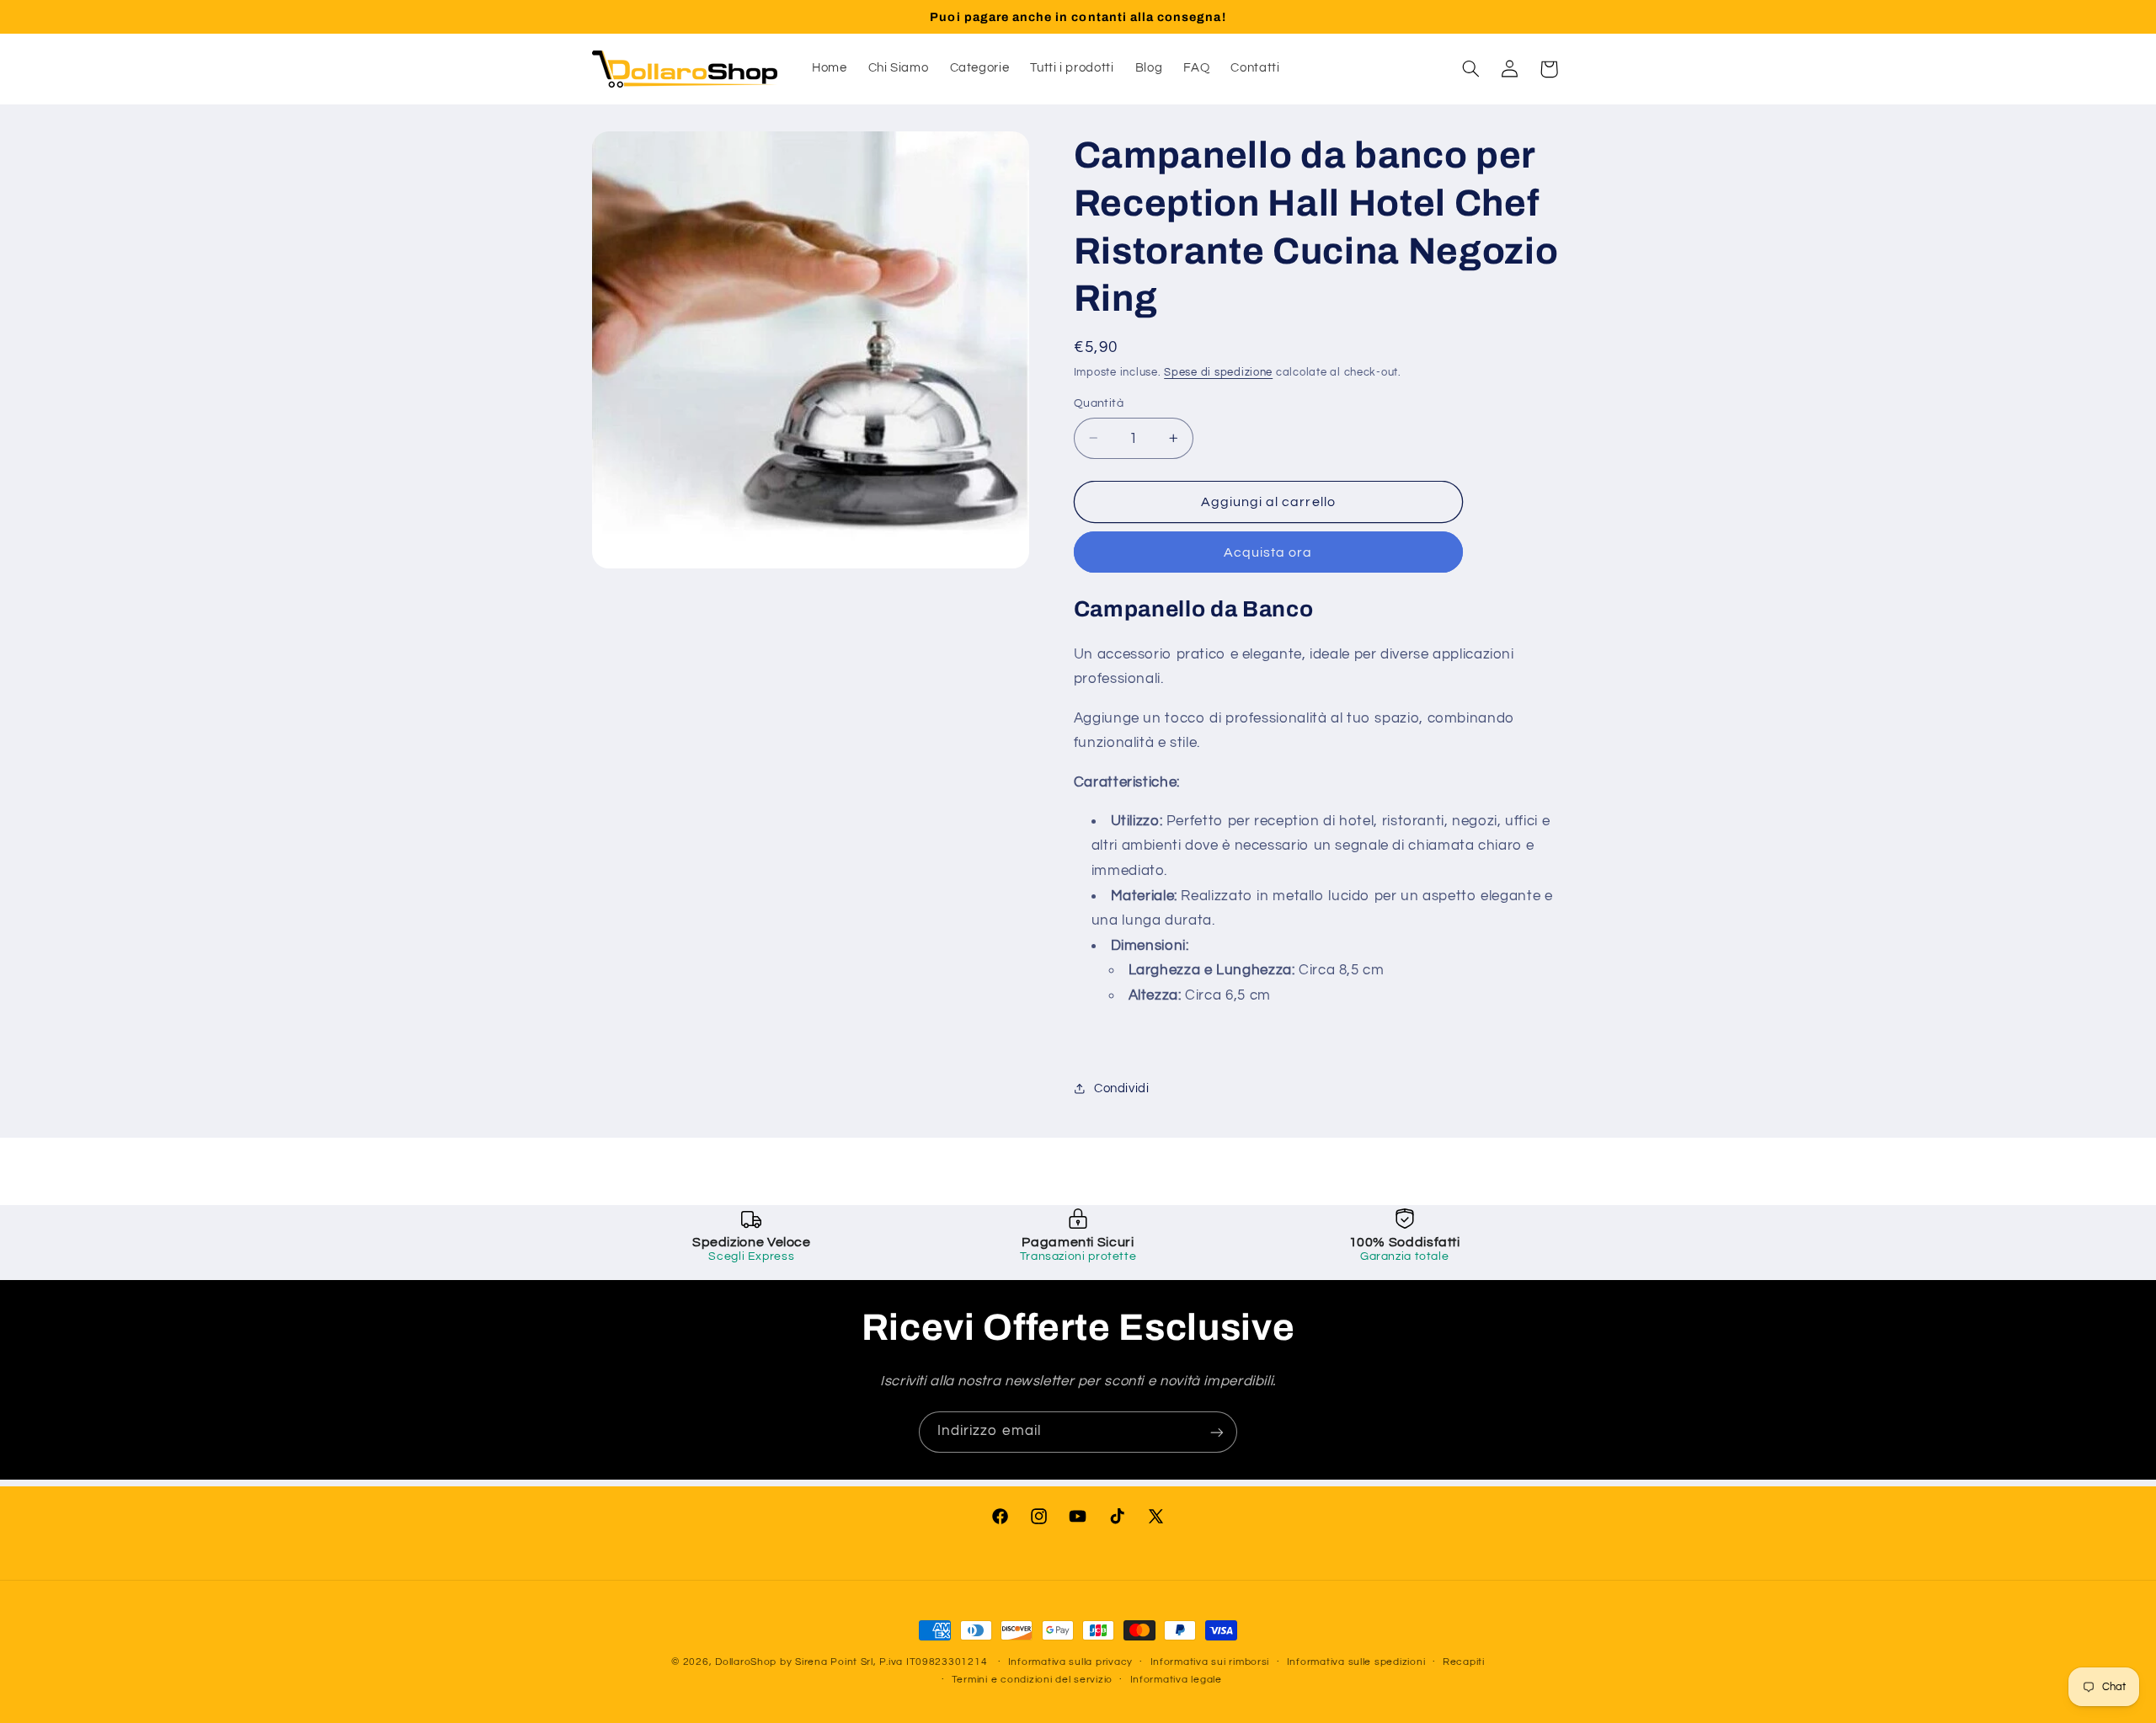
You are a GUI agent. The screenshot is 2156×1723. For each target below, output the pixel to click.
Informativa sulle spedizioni (1356, 1663)
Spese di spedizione (1218, 372)
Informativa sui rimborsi (1210, 1663)
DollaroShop (746, 1662)
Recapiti (1464, 1663)
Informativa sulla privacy (1070, 1663)
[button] (1470, 69)
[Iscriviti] (1217, 1432)
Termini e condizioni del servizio (1032, 1680)
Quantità (1099, 403)
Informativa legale (1176, 1680)
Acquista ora (1268, 552)
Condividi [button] (1122, 1088)
